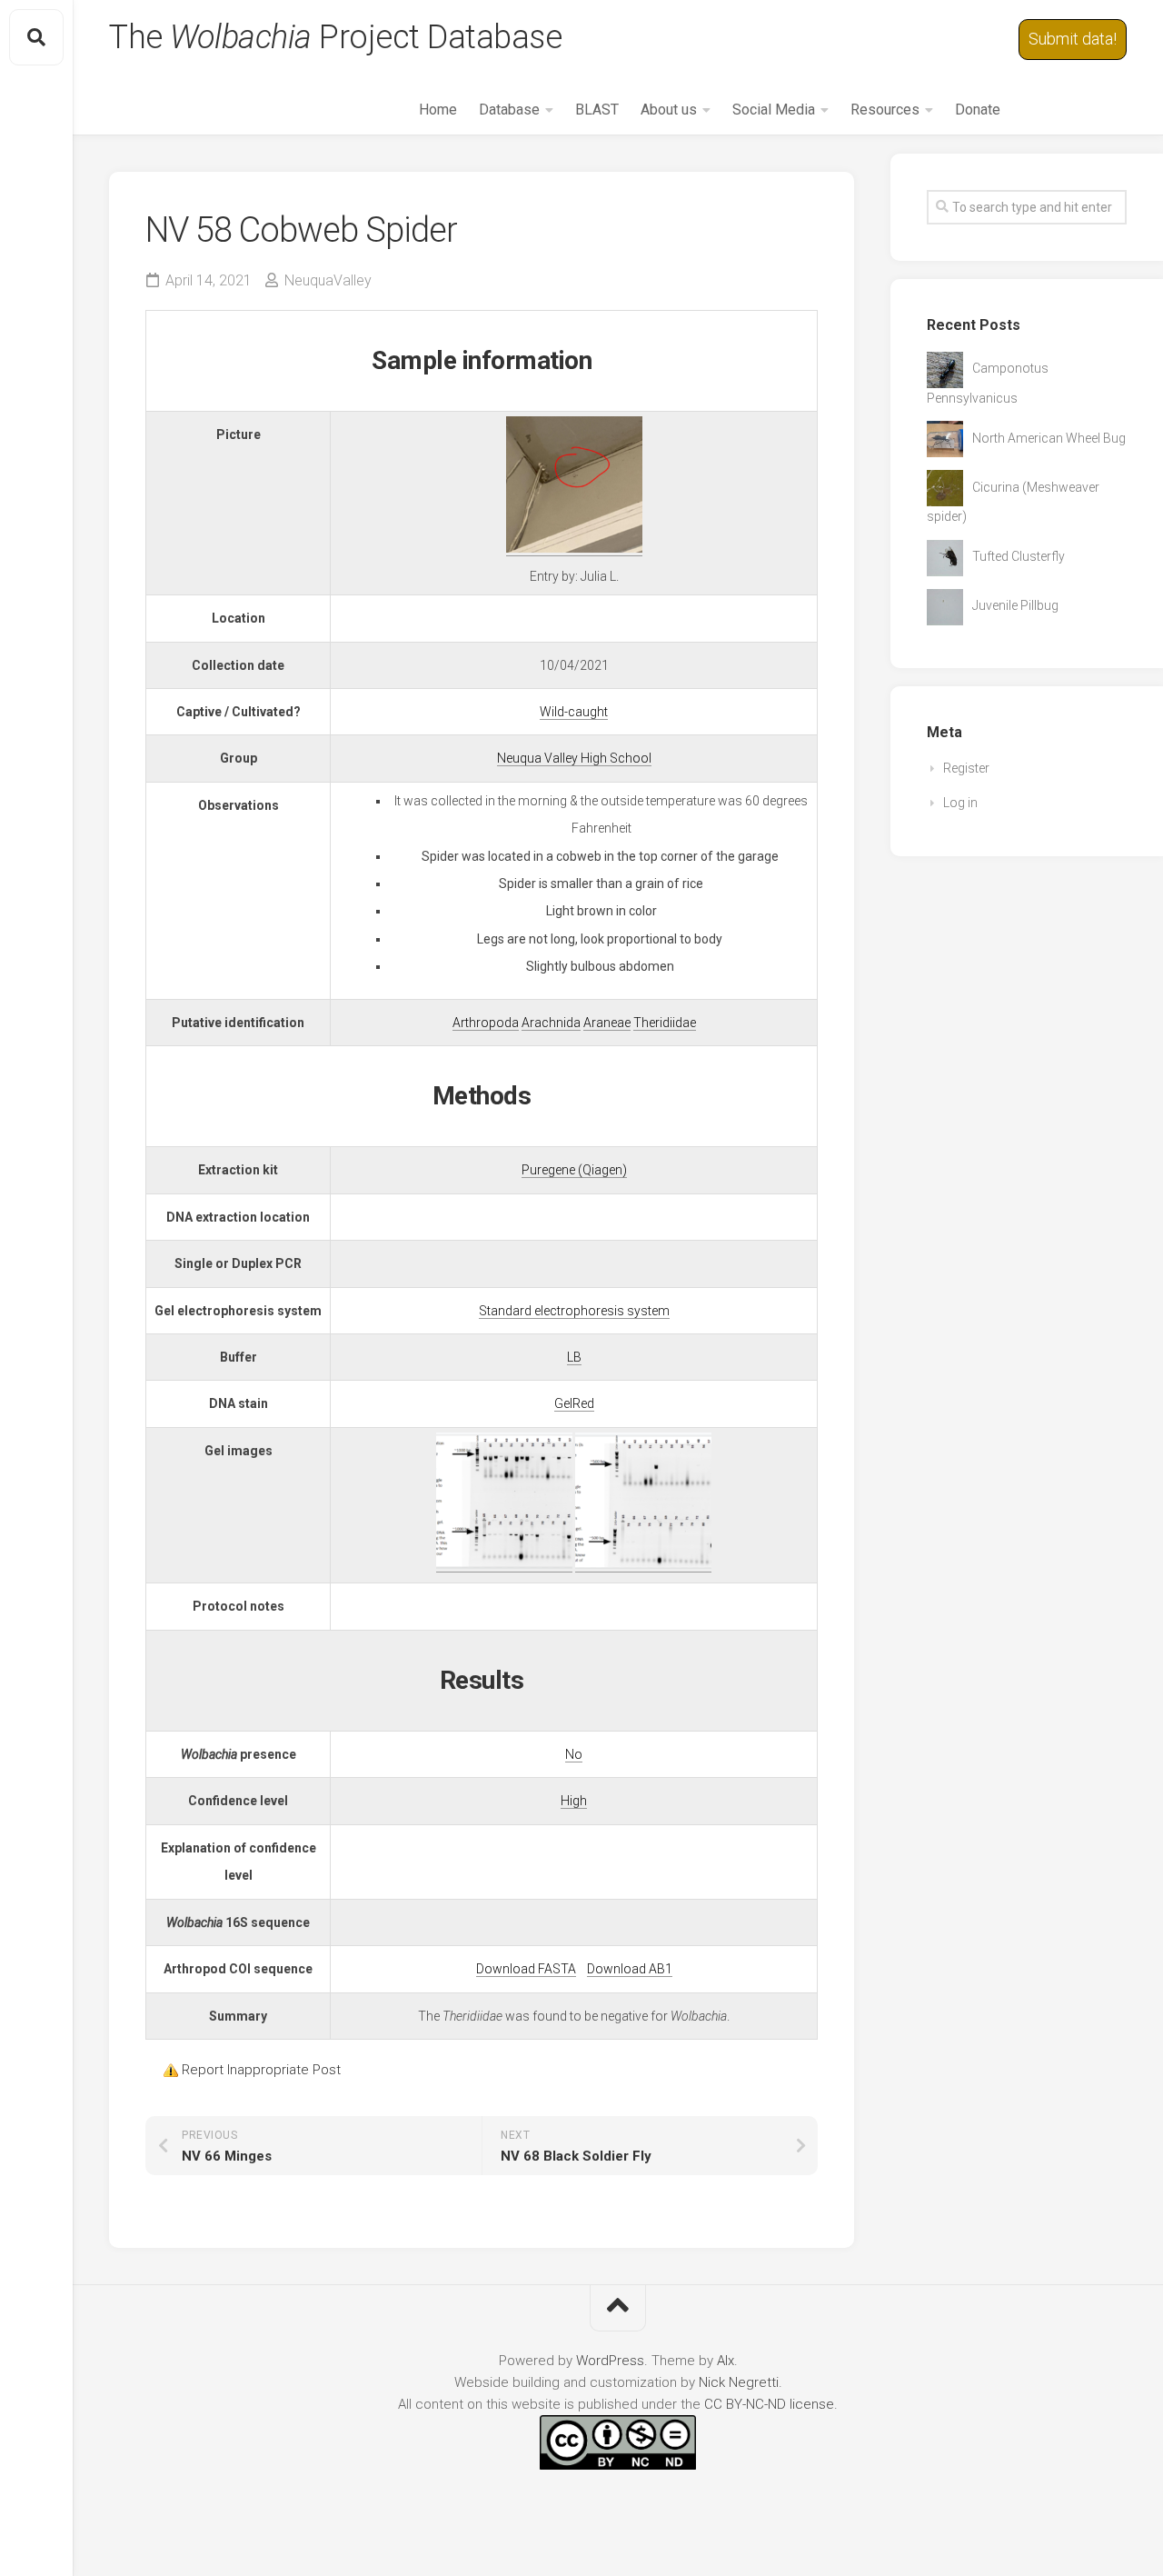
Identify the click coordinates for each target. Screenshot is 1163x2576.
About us (669, 110)
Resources (885, 110)
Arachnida (551, 1023)
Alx (726, 2361)
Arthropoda (486, 1023)
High (574, 1801)
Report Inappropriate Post (261, 2070)
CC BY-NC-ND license (769, 2404)
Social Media (774, 110)
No (574, 1754)
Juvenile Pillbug (1015, 605)
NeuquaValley (328, 280)
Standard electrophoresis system (574, 1311)
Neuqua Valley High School (574, 758)
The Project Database (335, 37)
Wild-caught (574, 712)
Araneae (607, 1023)
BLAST (597, 110)
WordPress (610, 2361)
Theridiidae (665, 1023)
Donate (978, 110)
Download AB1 (630, 1969)
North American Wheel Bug (1049, 438)
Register (966, 768)
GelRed (574, 1403)
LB (574, 1357)
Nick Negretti (739, 2382)
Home (438, 110)
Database (509, 110)
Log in (960, 803)
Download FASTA (526, 1969)
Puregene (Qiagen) (574, 1170)
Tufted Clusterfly (1019, 556)
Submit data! (1073, 39)
